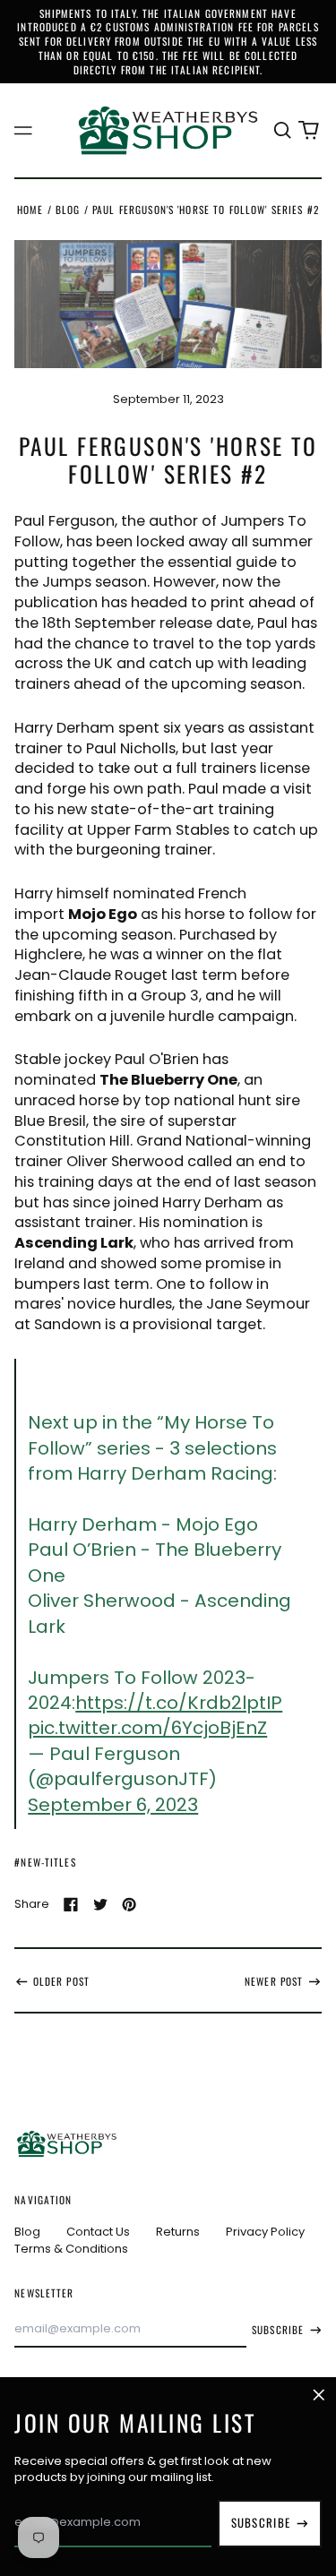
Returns (178, 2232)
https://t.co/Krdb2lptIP (179, 1703)
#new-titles (45, 1862)
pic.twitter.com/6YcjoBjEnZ (147, 1728)
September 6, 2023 (113, 1805)
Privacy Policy (265, 2232)
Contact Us (98, 2232)
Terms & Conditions (71, 2249)
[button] (282, 130)
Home (30, 209)
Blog (68, 209)
